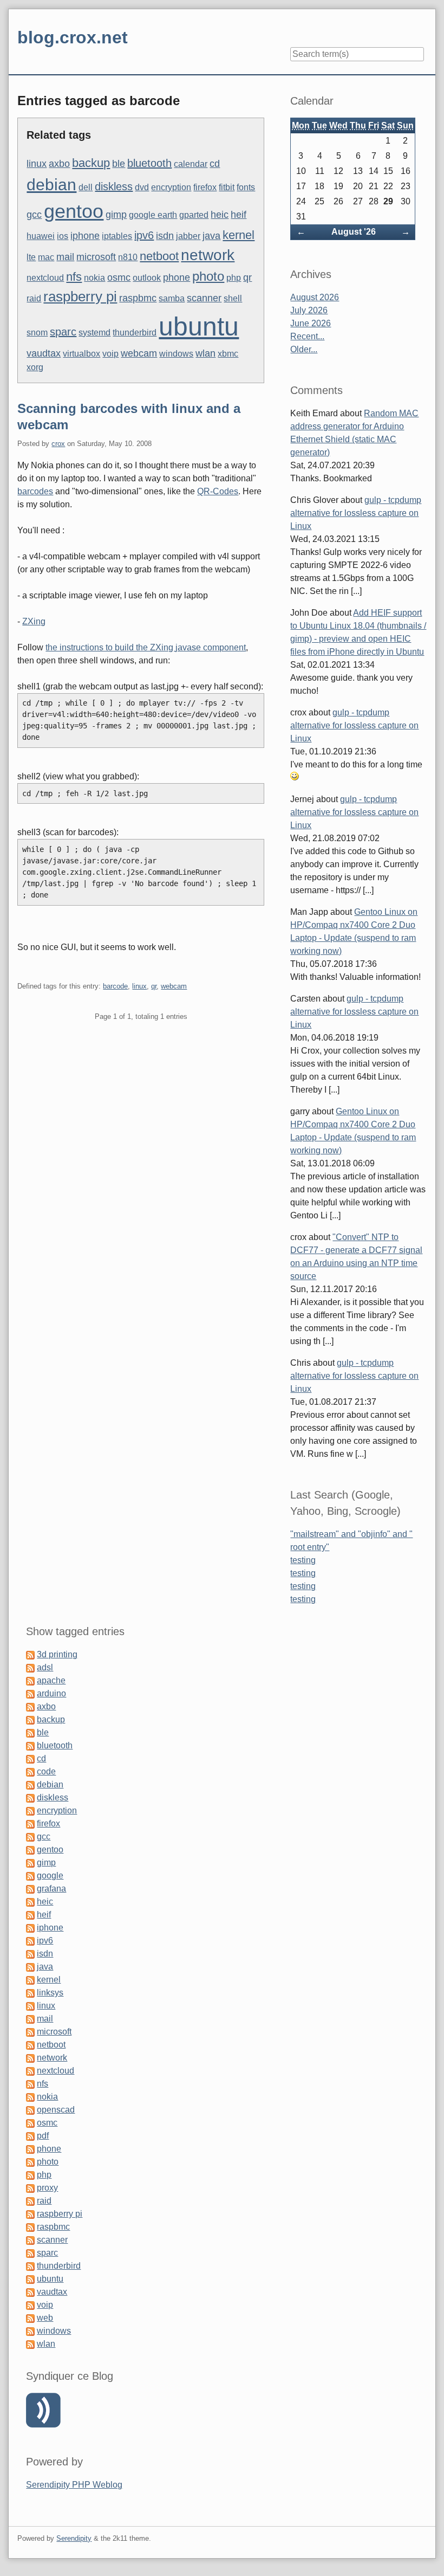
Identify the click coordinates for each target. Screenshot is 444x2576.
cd (215, 164)
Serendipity (74, 2538)
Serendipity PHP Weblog (74, 2485)
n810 (128, 257)
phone (177, 277)
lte (31, 257)
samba (172, 298)
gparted (194, 215)
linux (37, 164)
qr (247, 277)
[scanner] (30, 2240)
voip (110, 354)
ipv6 (144, 235)
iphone (85, 236)
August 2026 (315, 297)
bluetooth (149, 163)
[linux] (30, 2006)
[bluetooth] (30, 1745)
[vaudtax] (30, 2292)
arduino (51, 1693)
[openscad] (30, 2110)
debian (51, 185)
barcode (115, 986)
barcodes (35, 491)
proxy (47, 2188)
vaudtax (44, 353)
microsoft (96, 257)
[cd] (30, 1758)
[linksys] (30, 1993)
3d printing (57, 1654)
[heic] (30, 1902)
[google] (30, 1875)
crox (58, 444)
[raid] (30, 2201)
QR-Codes (218, 491)
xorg (35, 367)
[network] (30, 2058)
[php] (30, 2175)
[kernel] (30, 1980)
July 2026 (309, 310)
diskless (114, 186)
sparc (63, 332)
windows (176, 354)
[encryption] (30, 1810)
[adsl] (30, 1667)
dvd (142, 187)
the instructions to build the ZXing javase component (146, 647)
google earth (153, 215)
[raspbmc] (30, 2227)
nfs (74, 277)
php (234, 278)
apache (51, 1680)
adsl (45, 1667)
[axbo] (30, 1706)
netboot (159, 256)
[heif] (30, 1915)
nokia (94, 278)
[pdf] (30, 2136)
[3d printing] (30, 1654)
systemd (94, 333)
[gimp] (30, 1862)
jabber (188, 236)
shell (233, 298)
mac (46, 257)
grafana (51, 1889)
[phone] (30, 2149)
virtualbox (81, 354)
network (208, 255)
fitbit (227, 187)
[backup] (30, 1719)
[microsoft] (30, 2032)
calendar (191, 164)
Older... (304, 349)
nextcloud (45, 278)
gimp (116, 215)
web (45, 2318)
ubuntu (199, 327)
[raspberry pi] (30, 2214)
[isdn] (30, 1954)
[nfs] (30, 2084)
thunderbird (135, 333)
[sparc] (30, 2253)
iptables (117, 236)
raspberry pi (80, 296)
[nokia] (30, 2097)
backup (91, 163)
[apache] (30, 1680)
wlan (205, 353)
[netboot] (30, 2045)
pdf (43, 2136)
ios (63, 236)
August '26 (354, 232)
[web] (30, 2318)
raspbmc (138, 298)
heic (220, 215)
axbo (59, 164)
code (46, 1771)
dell (86, 187)
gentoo (74, 211)
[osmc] (30, 2123)
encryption (171, 187)
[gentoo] (30, 1849)
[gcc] (30, 1836)
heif (239, 215)
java (211, 236)
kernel (239, 235)
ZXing (34, 621)
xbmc (228, 354)
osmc (119, 277)
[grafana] (30, 1889)
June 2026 (311, 323)
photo (208, 276)
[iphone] (30, 1928)
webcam (139, 353)
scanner (204, 298)
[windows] (30, 2331)
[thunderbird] (30, 2266)
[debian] (30, 1784)
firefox (205, 187)
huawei (41, 236)
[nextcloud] (30, 2071)
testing (303, 1560)
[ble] (30, 1732)
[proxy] (30, 2188)
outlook (147, 278)
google (50, 1875)
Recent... (307, 336)
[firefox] (30, 1823)
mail (65, 257)
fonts (246, 187)
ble (119, 164)
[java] (30, 1967)
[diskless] (30, 1797)
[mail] (30, 2019)
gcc (34, 215)
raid (34, 298)
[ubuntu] (30, 2279)
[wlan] (30, 2344)
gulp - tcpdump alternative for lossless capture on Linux (356, 513)
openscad (56, 2110)
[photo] (30, 2162)
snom (37, 333)
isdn (165, 236)
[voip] (30, 2305)
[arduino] (30, 1693)
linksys (50, 1993)
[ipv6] (30, 1941)
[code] (30, 1771)
